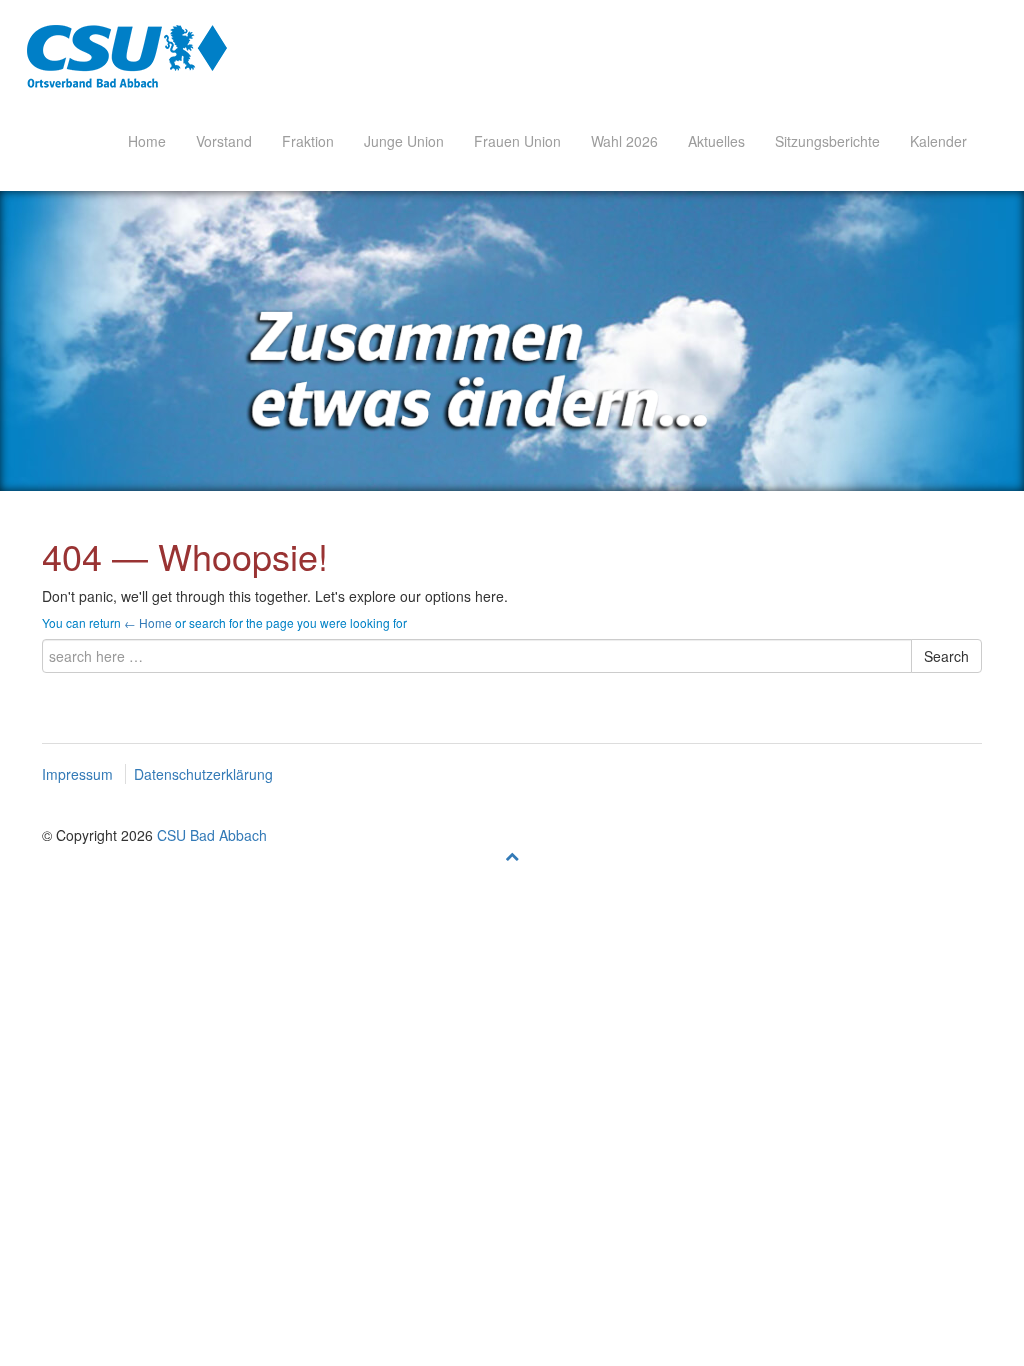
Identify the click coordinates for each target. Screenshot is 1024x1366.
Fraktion (308, 141)
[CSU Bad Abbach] (127, 56)
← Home (148, 622)
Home (147, 141)
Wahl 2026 (624, 141)
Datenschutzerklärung (203, 774)
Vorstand (224, 141)
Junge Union (404, 141)
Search (946, 656)
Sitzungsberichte (827, 141)
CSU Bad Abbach (212, 835)
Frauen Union (517, 141)
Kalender (938, 141)
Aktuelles (716, 141)
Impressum (77, 774)
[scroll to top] (512, 855)
